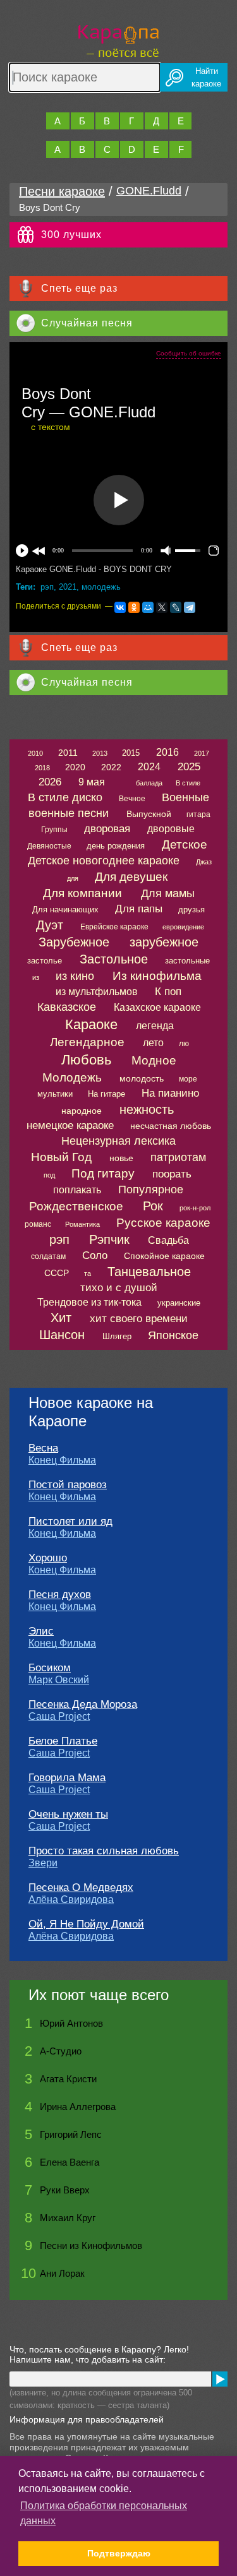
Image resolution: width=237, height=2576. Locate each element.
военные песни (69, 813)
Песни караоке (62, 191)
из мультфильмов (97, 992)
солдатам (48, 1256)
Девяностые (49, 846)
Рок (153, 1206)
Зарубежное (74, 942)
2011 (68, 753)
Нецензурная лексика (118, 1141)
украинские (179, 1303)
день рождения (116, 846)
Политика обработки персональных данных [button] (104, 2513)
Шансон (62, 1335)
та (88, 1273)
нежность (147, 1109)
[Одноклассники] (134, 607)
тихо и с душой (119, 1288)
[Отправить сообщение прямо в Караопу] (220, 2379)
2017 (202, 753)
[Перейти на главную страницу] (118, 39)
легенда (155, 1026)
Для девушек (131, 877)
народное (82, 1111)
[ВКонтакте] (120, 607)
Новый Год (61, 1157)
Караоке (91, 1024)
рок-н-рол (195, 1208)
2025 (189, 767)
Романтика (82, 1224)
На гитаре (106, 1094)
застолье (45, 961)
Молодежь (72, 1077)
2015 (131, 753)
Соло (95, 1255)
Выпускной (149, 814)
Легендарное (87, 1042)
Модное (154, 1060)
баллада (149, 783)
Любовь (86, 1060)
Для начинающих (65, 909)
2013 (100, 753)
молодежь (101, 587)
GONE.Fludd (149, 191)
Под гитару (103, 1173)
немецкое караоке (70, 1125)
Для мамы (168, 893)
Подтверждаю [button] (119, 2553)
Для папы (139, 909)
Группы (54, 830)
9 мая (92, 782)
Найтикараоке (206, 77)
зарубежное (164, 942)
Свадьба (168, 1240)
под (49, 1175)
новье (121, 1158)
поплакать (77, 1190)
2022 (111, 767)
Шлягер (117, 1336)
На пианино (170, 1093)
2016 (167, 752)
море (188, 1079)
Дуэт (50, 925)
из (36, 977)
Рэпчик (109, 1239)
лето (153, 1043)
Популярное (151, 1190)
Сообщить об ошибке (189, 353)
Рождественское (76, 1206)
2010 (35, 753)
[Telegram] (190, 607)
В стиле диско (65, 797)
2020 (75, 767)
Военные (185, 797)
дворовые (171, 829)
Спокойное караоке (164, 1256)
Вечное (132, 799)
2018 (42, 768)
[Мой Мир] (148, 607)
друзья (191, 909)
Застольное (114, 959)
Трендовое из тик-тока (89, 1302)
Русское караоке (163, 1223)
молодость (142, 1078)
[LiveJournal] (176, 607)
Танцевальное (149, 1272)
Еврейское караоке (114, 927)
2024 (149, 767)
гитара (198, 814)
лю (184, 1044)
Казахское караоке (157, 1007)
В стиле (188, 783)
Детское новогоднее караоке (104, 861)
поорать (172, 1174)
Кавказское (67, 1007)
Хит (61, 1318)
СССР (57, 1273)
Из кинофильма (157, 976)
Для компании (82, 893)
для (73, 878)
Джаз (204, 862)
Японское (173, 1335)
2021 (68, 587)
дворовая (107, 829)
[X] (162, 607)
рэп (47, 587)
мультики (55, 1094)
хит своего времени (139, 1319)
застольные (187, 961)
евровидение (183, 927)
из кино (75, 976)
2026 (50, 782)
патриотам (178, 1157)
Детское (185, 844)
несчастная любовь (171, 1126)
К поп (168, 992)
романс (38, 1224)
